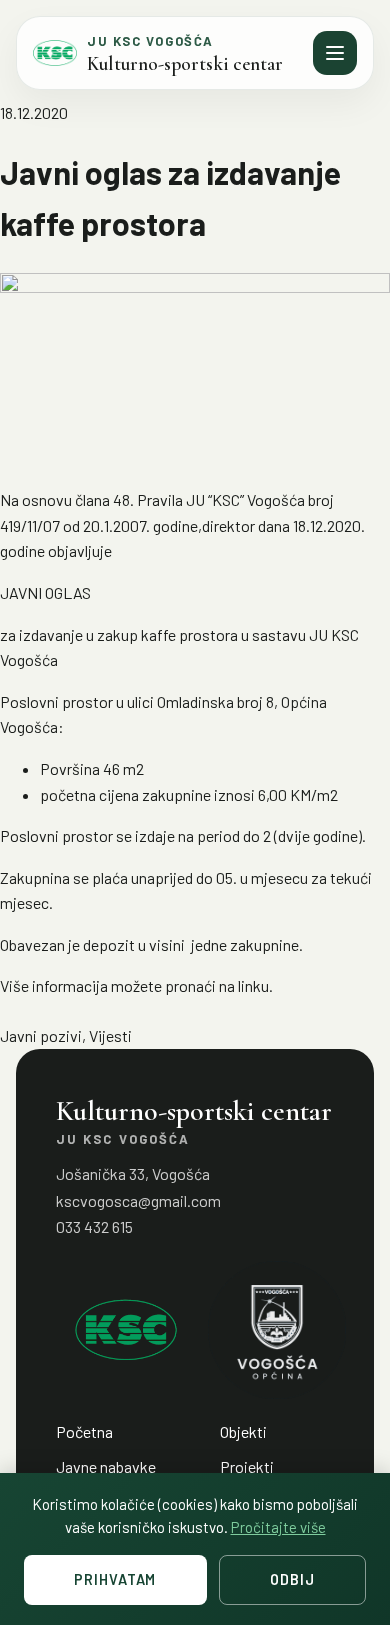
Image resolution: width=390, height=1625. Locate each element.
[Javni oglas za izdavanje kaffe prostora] (195, 372)
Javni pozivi (41, 1035)
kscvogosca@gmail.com (138, 1200)
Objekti (243, 1431)
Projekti (247, 1466)
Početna (84, 1431)
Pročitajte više (278, 1527)
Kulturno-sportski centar (185, 64)
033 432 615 (94, 1226)
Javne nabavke (106, 1466)
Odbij (292, 1579)
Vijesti (110, 1035)
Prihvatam (115, 1579)
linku (253, 985)
